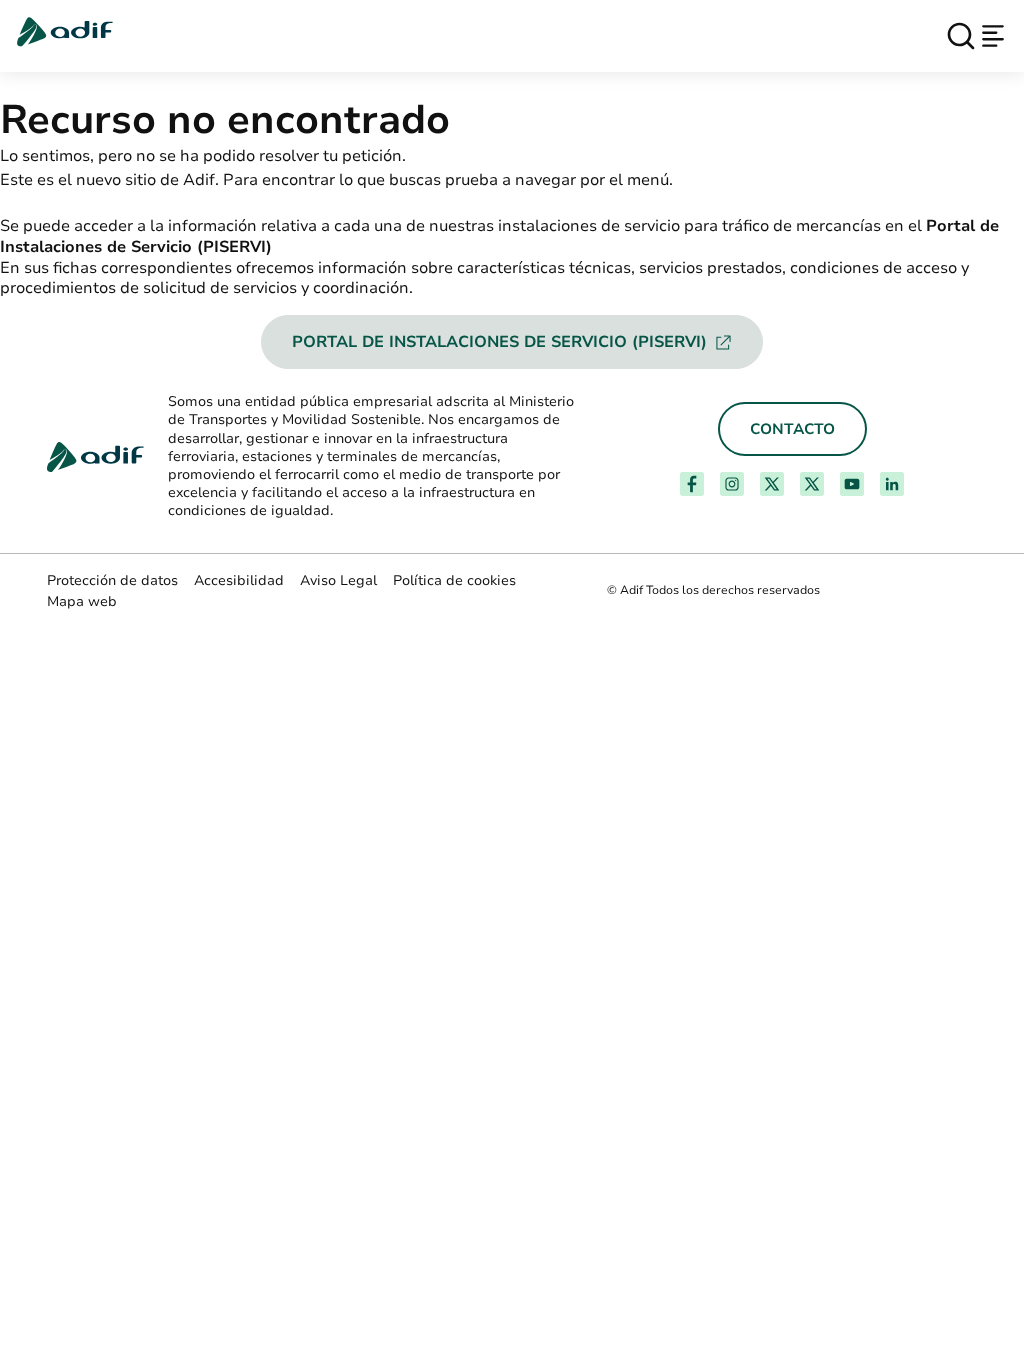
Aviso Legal (338, 580)
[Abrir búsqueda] (961, 36)
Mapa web (82, 601)
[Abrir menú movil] (993, 36)
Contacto (792, 429)
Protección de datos (112, 580)
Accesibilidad (239, 580)
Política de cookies (454, 580)
